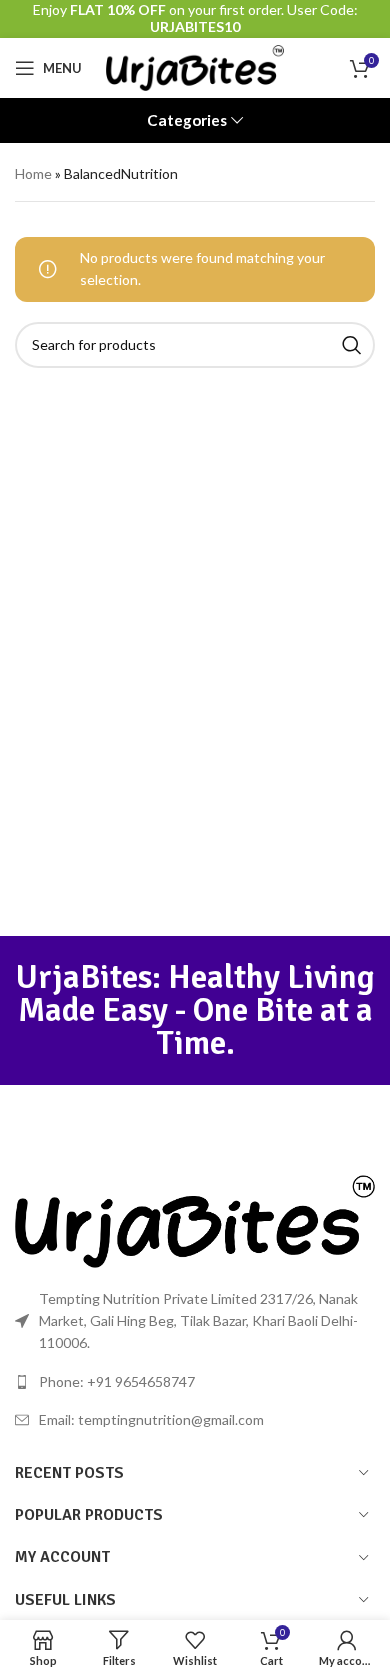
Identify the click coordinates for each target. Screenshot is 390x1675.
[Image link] (195, 1219)
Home (33, 173)
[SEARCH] (352, 345)
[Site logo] (195, 66)
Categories (187, 120)
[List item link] (195, 1382)
